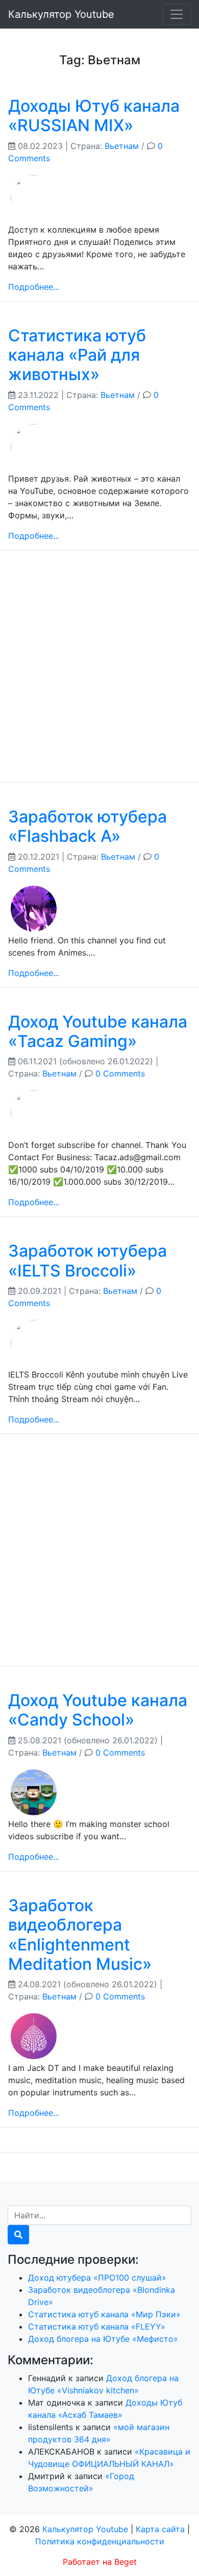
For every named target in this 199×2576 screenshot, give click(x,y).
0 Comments (120, 1073)
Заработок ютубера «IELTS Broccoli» (88, 1260)
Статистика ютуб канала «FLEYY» (97, 2327)
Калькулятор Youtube (61, 14)
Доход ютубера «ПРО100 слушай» (97, 2278)
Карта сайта (160, 2529)
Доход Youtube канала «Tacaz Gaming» (98, 1031)
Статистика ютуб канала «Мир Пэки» (104, 2314)
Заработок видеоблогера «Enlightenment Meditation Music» (80, 1935)
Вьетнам (122, 146)
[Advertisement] (99, 674)
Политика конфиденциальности (100, 2541)
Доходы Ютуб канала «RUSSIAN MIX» (94, 116)
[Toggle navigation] (177, 14)
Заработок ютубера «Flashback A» (88, 826)
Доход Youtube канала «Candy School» (98, 1710)
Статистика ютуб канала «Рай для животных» (77, 355)
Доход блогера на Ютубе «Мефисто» (103, 2339)
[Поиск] (18, 2235)
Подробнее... (34, 287)
